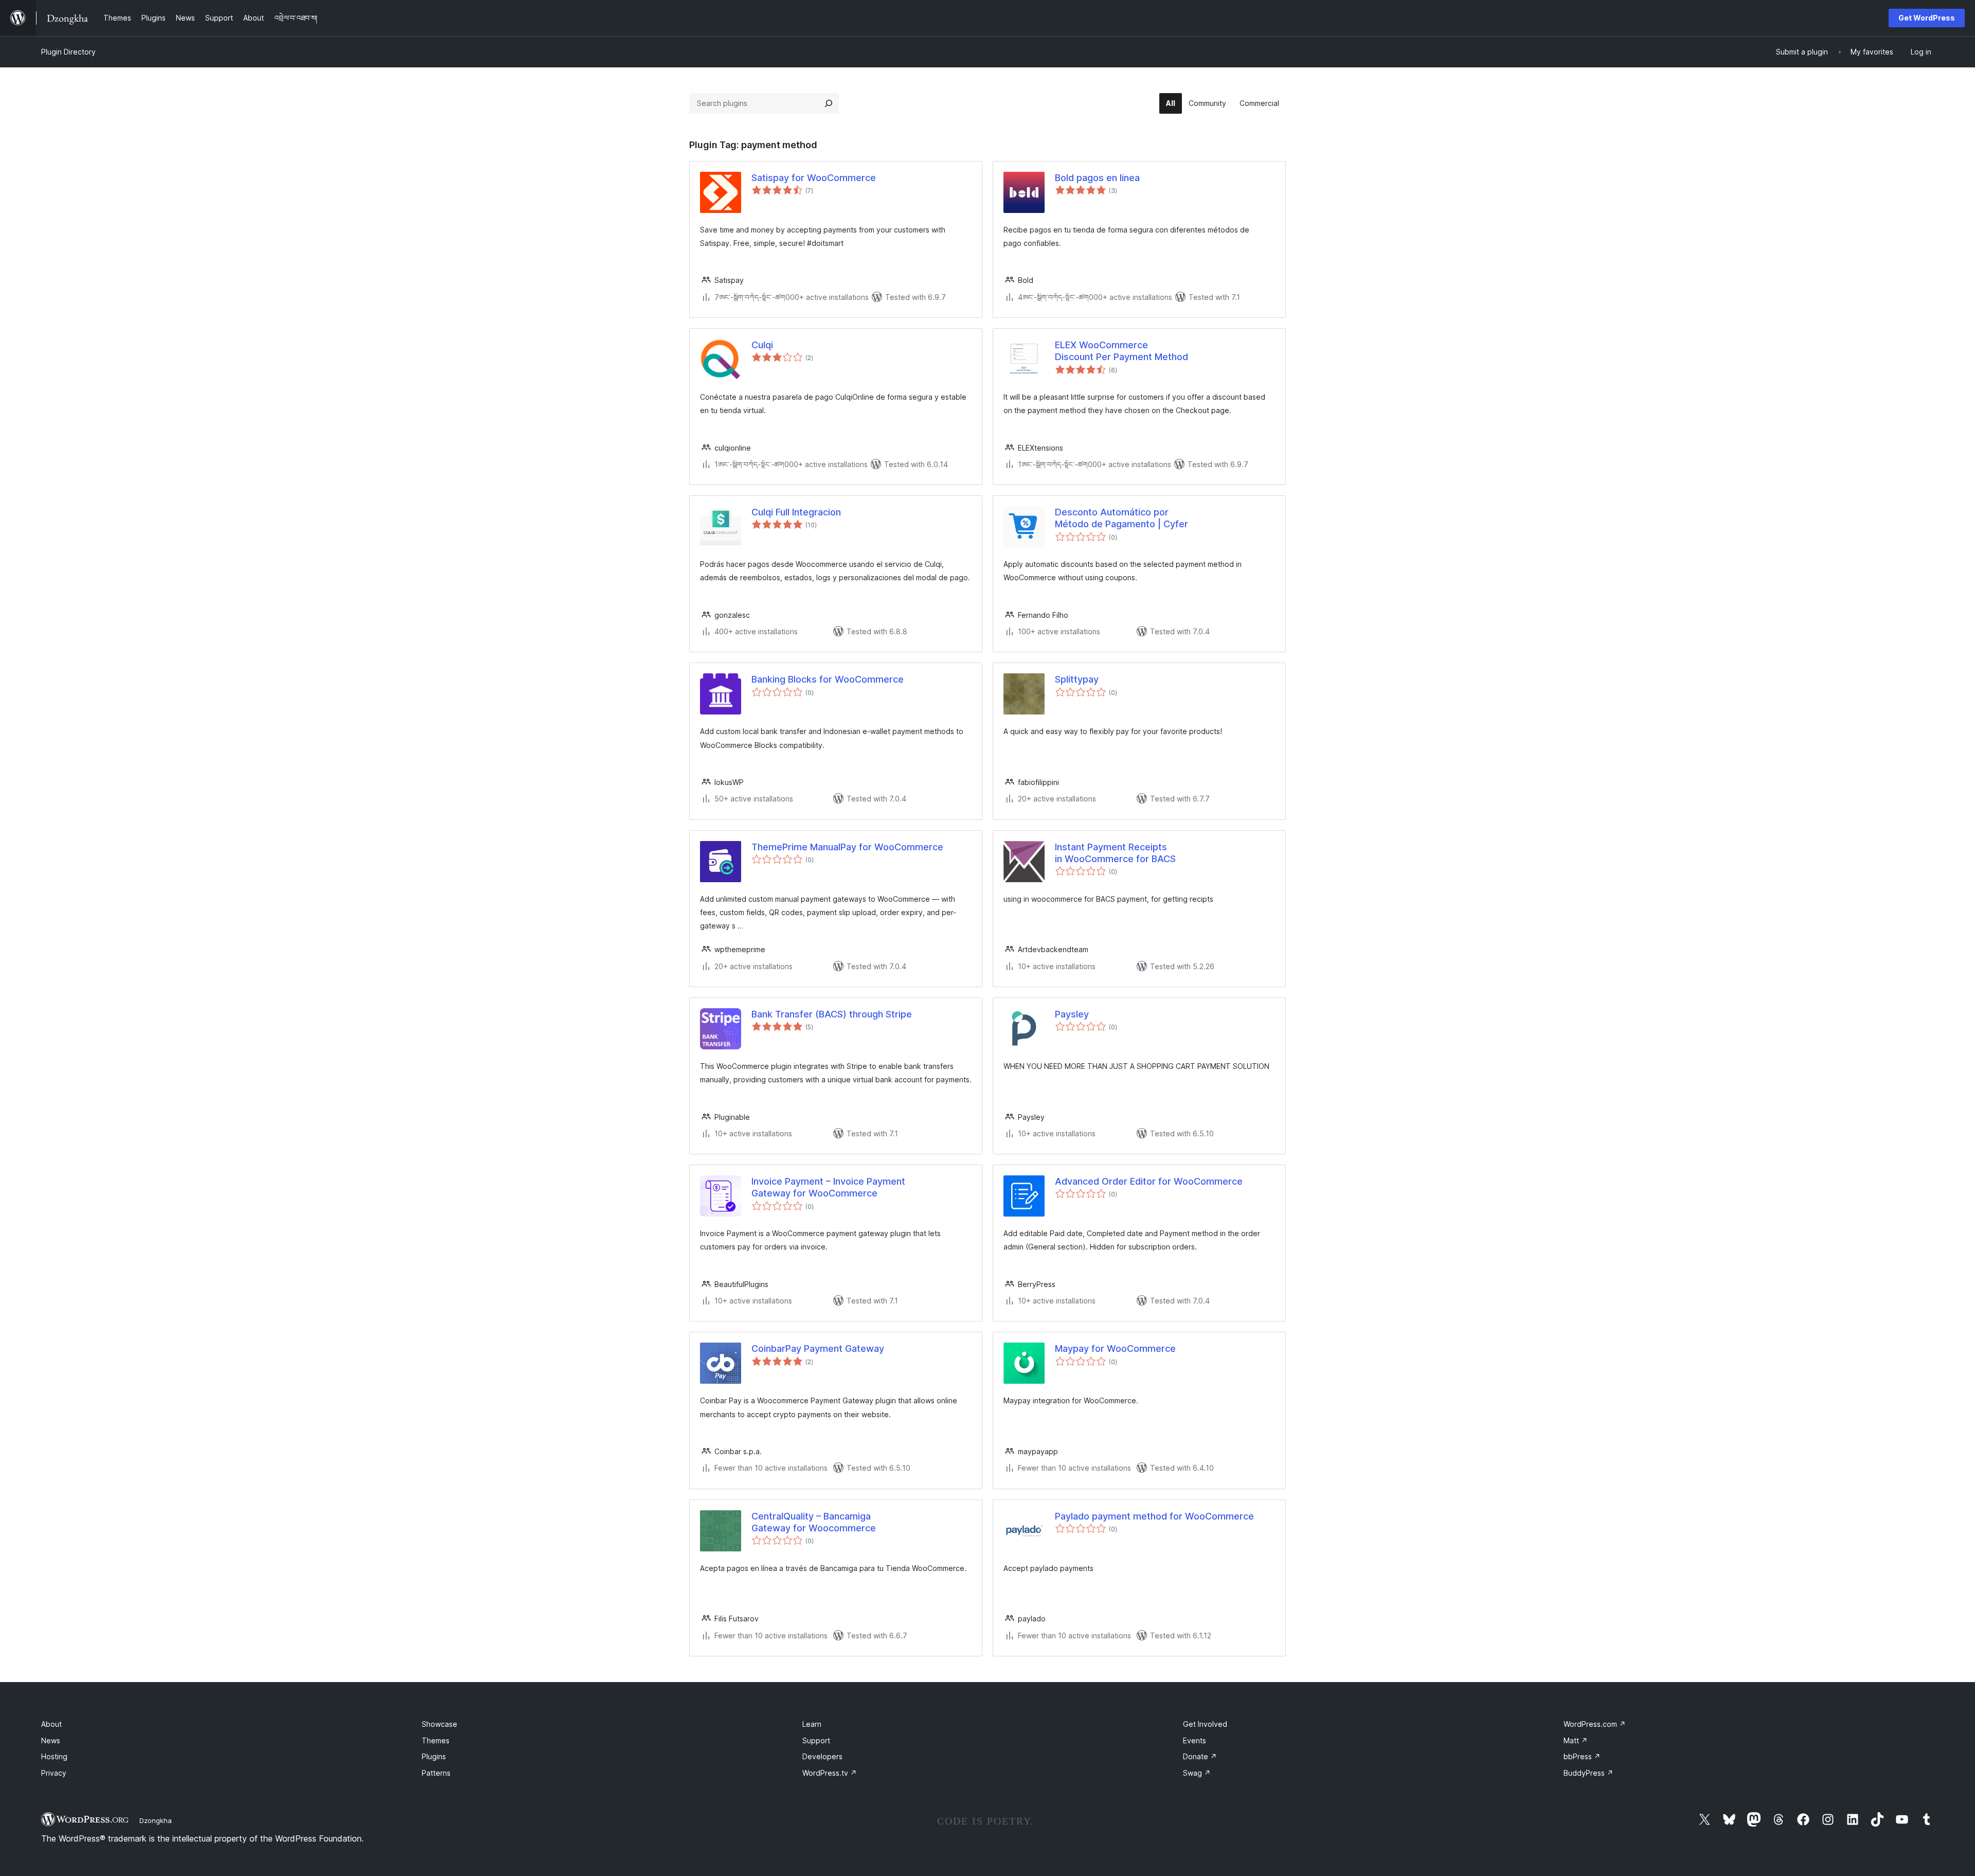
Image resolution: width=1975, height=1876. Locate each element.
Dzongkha (156, 1820)
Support (816, 1740)
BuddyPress (1588, 1773)
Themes (436, 1740)
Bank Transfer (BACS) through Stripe (832, 1014)
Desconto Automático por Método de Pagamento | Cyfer (1121, 518)
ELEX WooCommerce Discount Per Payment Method (1121, 351)
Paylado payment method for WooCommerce (1154, 1516)
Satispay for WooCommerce (814, 178)
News (51, 1740)
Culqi (762, 345)
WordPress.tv (830, 1773)
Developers (822, 1756)
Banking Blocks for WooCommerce (828, 679)
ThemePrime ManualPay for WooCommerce (847, 847)
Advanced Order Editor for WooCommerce (1149, 1181)
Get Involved (1205, 1724)
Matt (1576, 1740)
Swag (1197, 1773)
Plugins (434, 1756)
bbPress (1582, 1756)
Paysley (1072, 1014)
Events (1195, 1740)
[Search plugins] (829, 103)
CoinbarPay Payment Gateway (818, 1348)
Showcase (439, 1724)
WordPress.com (1595, 1724)
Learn (812, 1724)
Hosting (54, 1756)
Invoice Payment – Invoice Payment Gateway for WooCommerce (828, 1187)
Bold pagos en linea (1097, 178)
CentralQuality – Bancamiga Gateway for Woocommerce (814, 1522)
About (51, 1724)
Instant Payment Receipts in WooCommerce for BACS (1115, 853)
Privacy (54, 1773)
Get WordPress (1927, 18)
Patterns (436, 1773)
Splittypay (1077, 679)
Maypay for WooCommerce (1115, 1348)
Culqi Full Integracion (796, 512)
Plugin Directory (68, 52)
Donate (1200, 1756)
